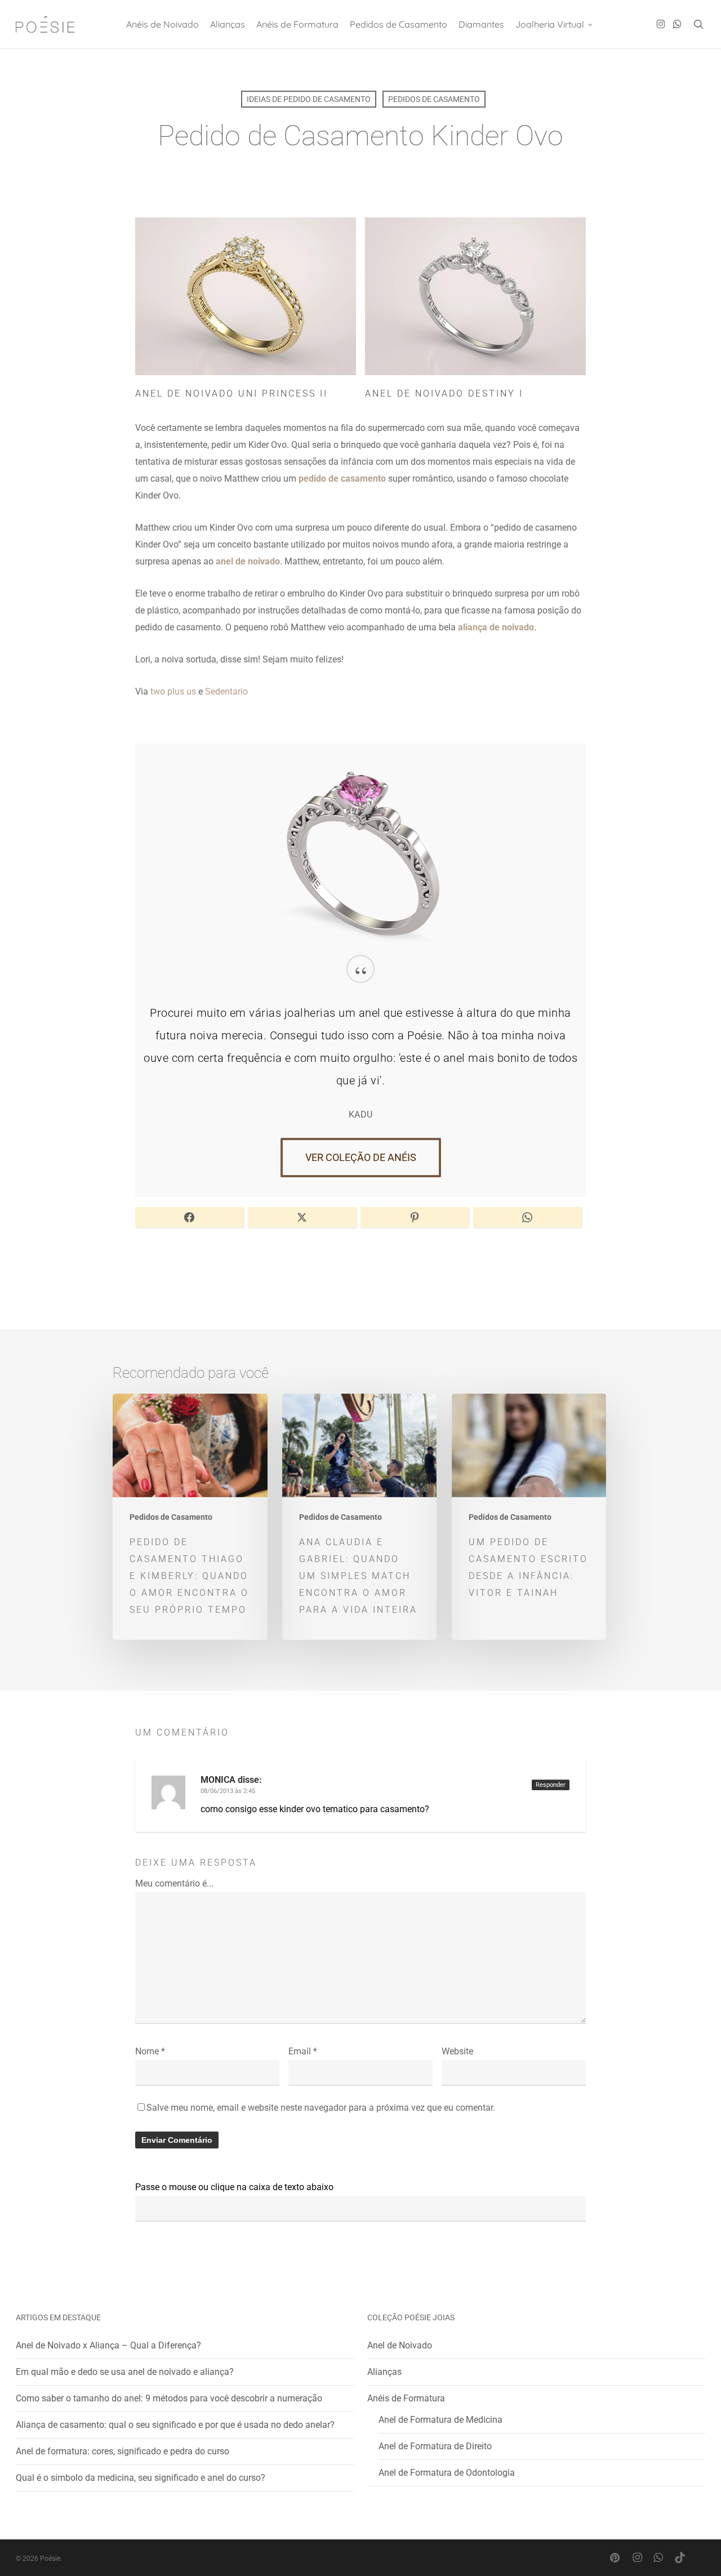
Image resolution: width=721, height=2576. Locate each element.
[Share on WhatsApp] (527, 1217)
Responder (551, 1785)
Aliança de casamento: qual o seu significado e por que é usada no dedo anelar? (175, 2425)
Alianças (384, 2372)
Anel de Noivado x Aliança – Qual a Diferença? (108, 2345)
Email (303, 2051)
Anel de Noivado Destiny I (444, 393)
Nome (150, 2051)
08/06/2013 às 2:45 (228, 1791)
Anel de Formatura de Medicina (440, 2420)
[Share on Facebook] (189, 1217)
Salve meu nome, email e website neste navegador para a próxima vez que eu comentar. (321, 2108)
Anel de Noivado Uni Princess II (232, 393)
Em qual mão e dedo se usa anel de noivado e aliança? (125, 2372)
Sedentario (226, 691)
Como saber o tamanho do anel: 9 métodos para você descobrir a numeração (169, 2398)
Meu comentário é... (174, 1883)
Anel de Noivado (400, 2345)
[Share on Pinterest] (415, 1217)
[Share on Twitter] (302, 1217)
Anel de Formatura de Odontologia (447, 2473)
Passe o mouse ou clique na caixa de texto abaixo (234, 2187)
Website (457, 2051)
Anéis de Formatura (406, 2398)
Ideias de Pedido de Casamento (309, 99)
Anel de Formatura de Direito (435, 2446)
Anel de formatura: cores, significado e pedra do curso (123, 2451)
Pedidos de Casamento (434, 99)
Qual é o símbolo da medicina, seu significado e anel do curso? (141, 2478)
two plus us (173, 691)
